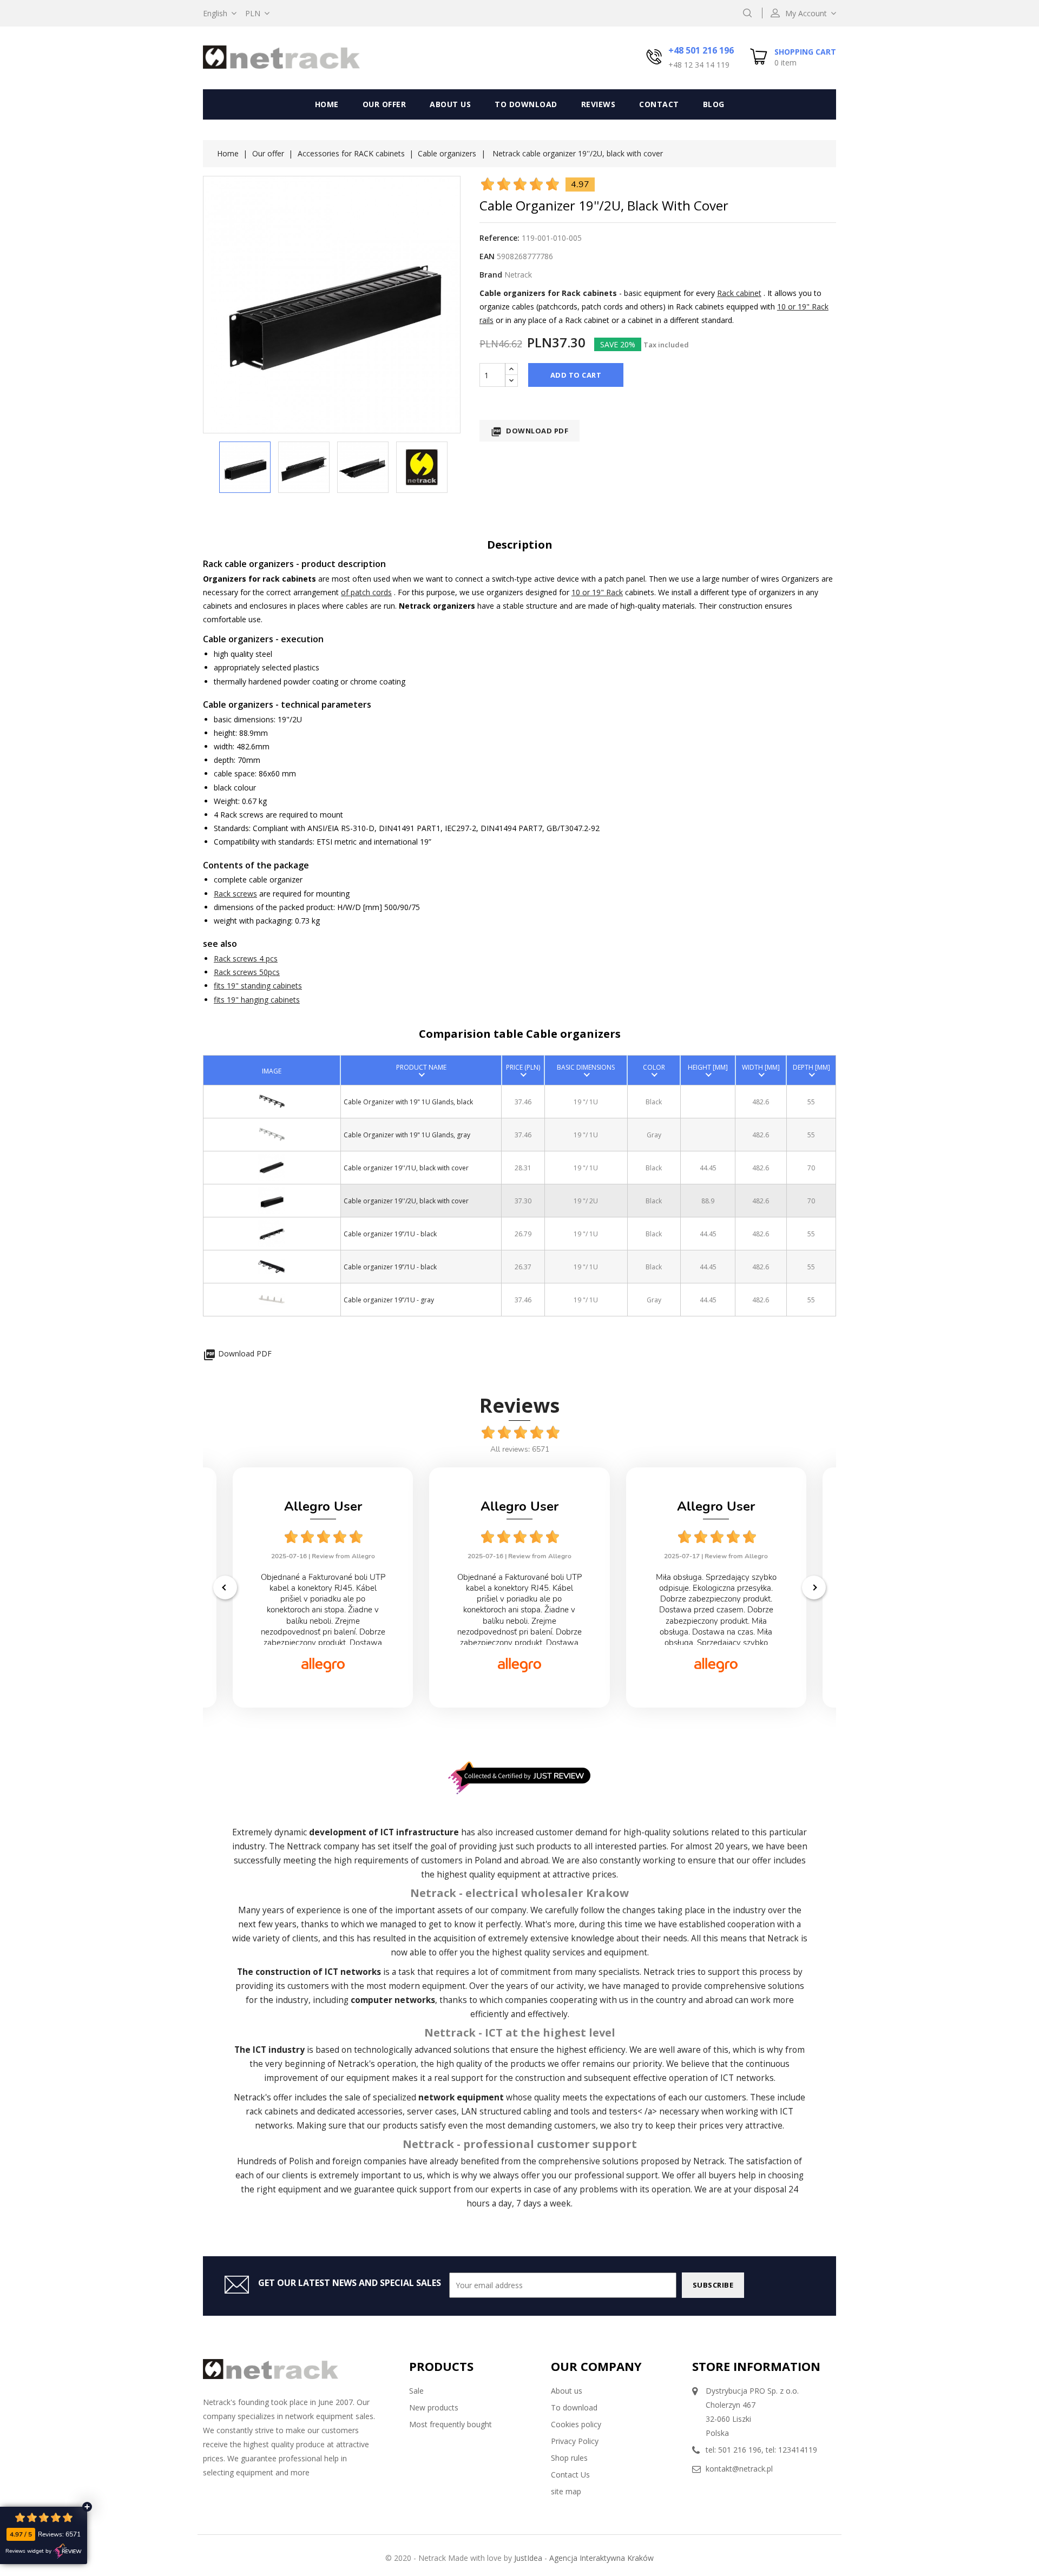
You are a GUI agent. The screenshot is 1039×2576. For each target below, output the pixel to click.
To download (526, 104)
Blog (714, 104)
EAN (487, 256)
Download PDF (530, 431)
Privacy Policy (575, 2441)
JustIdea (528, 2558)
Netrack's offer (263, 2097)
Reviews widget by (28, 2551)
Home (327, 104)
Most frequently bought (451, 2424)
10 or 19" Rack (597, 592)
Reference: (499, 238)
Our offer (384, 104)
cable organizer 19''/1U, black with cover (406, 1168)
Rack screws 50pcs (247, 972)
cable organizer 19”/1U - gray (389, 1300)
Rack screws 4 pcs (246, 958)
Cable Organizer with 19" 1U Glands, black (408, 1102)
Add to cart (576, 375)
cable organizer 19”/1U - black (390, 1234)
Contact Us (570, 2475)
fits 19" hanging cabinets (257, 1000)
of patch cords (366, 592)
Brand (491, 275)
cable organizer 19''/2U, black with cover (406, 1201)
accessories (380, 2111)
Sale (416, 2391)
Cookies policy (576, 2424)
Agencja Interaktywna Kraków (601, 2558)
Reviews (599, 104)
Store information (756, 2366)
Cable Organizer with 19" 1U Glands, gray (407, 1135)
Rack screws (235, 894)
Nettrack (304, 1846)
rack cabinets (272, 2111)
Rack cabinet (739, 293)
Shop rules (569, 2458)
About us (450, 104)
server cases (432, 2111)
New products (434, 2407)
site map (566, 2491)
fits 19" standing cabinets (258, 986)
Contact (659, 104)
